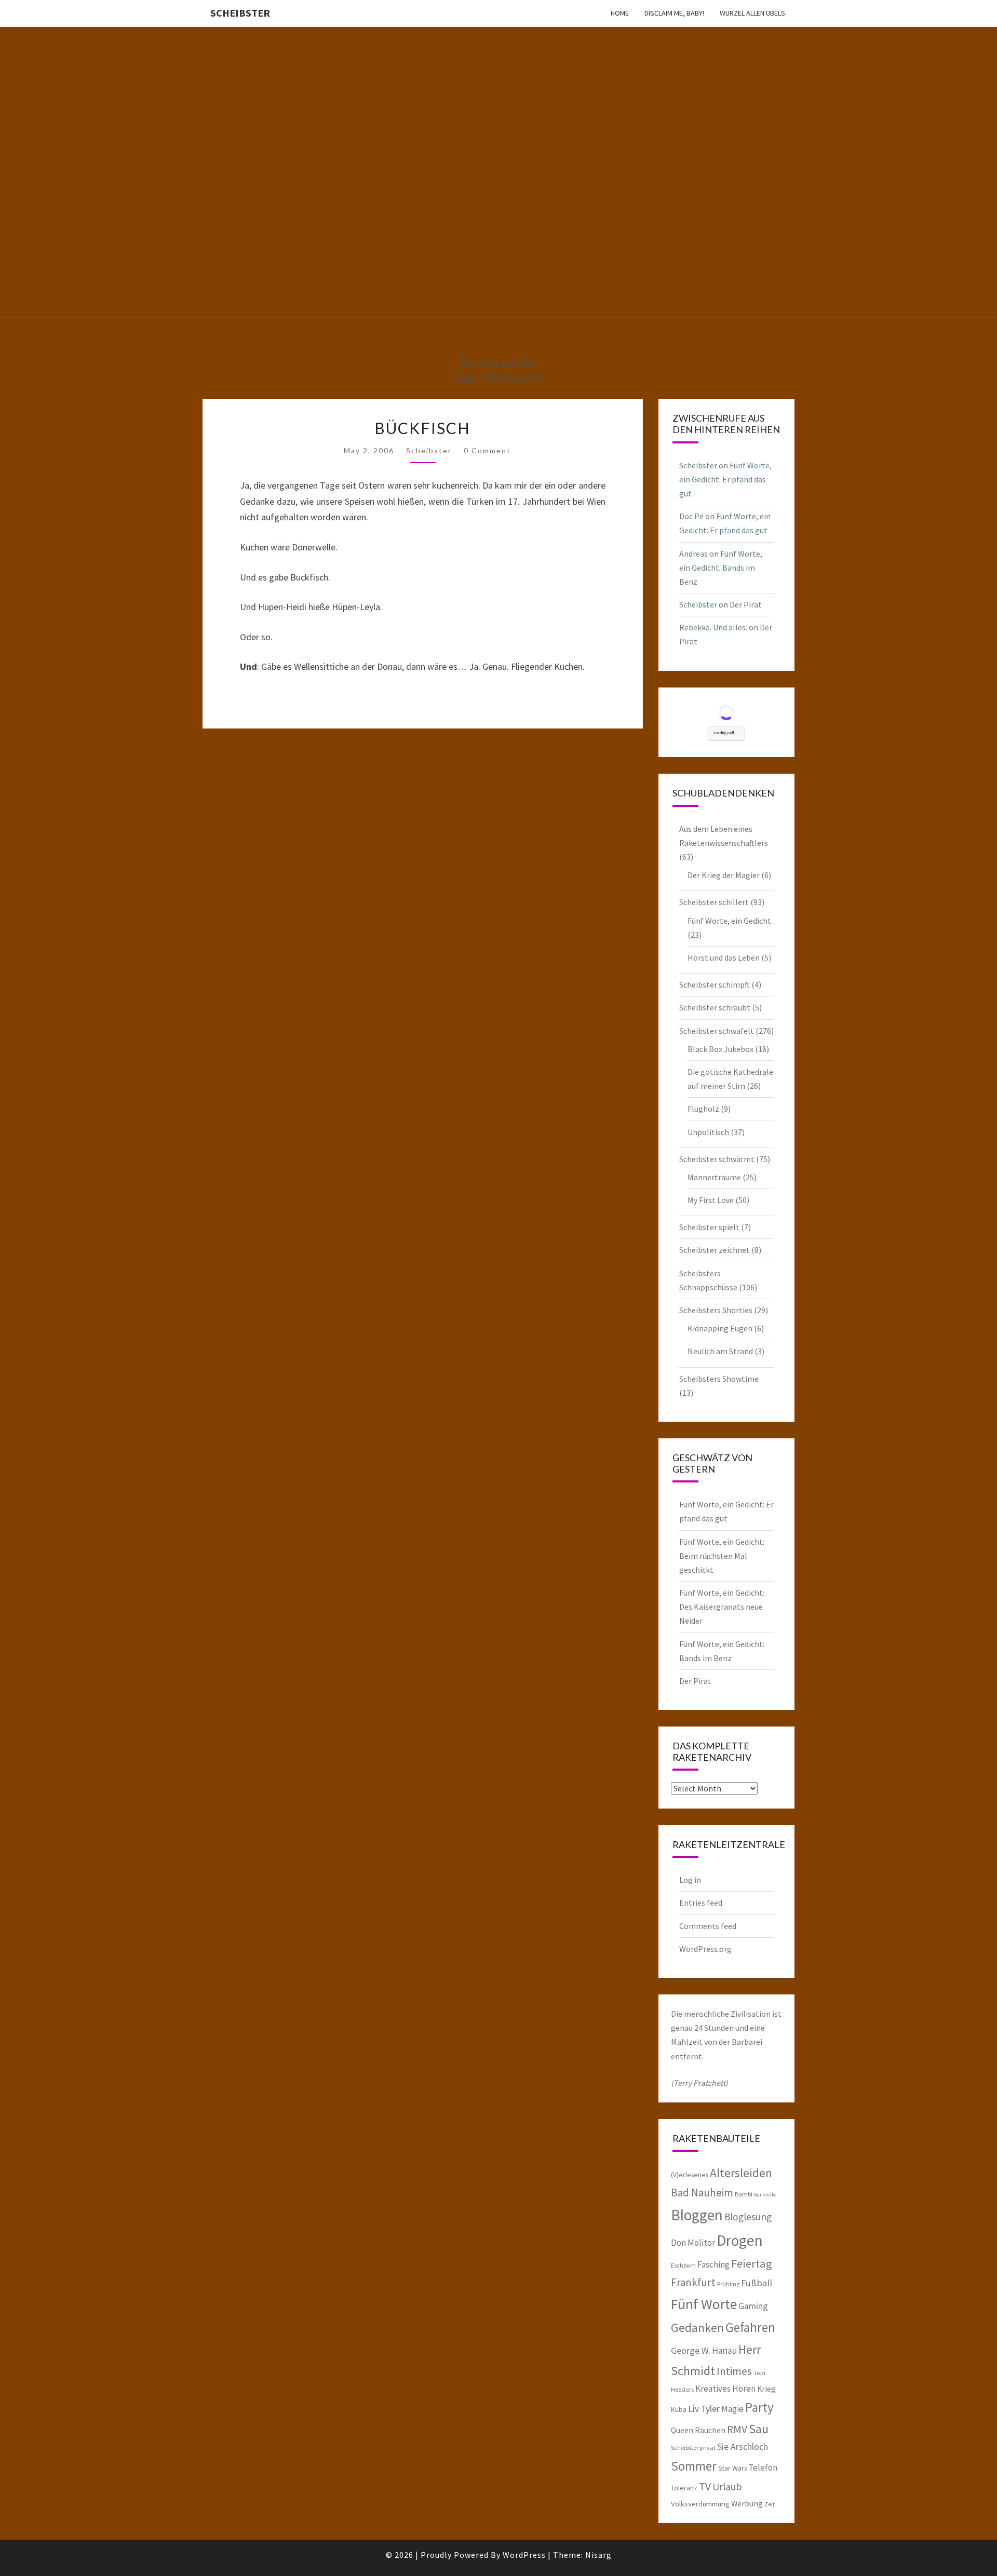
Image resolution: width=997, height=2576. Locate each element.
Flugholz (703, 1109)
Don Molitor (693, 2243)
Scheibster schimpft (715, 984)
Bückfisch (422, 428)
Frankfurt (693, 2282)
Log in (690, 1880)
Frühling (728, 2284)
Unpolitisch (708, 1132)
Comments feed (708, 1926)
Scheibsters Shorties (716, 1310)
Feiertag (752, 2263)
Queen (682, 2430)
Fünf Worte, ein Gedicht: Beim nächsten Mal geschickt (722, 1556)
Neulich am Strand (720, 1351)
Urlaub (727, 2486)
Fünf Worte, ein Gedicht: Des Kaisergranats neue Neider (722, 1607)
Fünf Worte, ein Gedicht (729, 921)
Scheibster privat (693, 2447)
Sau (759, 2429)
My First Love (711, 1200)
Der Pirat (746, 604)
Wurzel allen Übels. (753, 13)
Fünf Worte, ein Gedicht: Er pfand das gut (725, 479)
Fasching (713, 2264)
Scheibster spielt (709, 1227)
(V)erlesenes (690, 2175)
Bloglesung (748, 2217)
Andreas (693, 554)
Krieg (766, 2389)
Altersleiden (741, 2173)
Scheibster (240, 13)
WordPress (524, 2555)
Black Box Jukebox (720, 1049)
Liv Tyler (704, 2409)
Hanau (724, 2351)
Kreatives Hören (725, 2389)
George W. (691, 2351)
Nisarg (598, 2555)
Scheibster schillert (714, 902)
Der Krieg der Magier (724, 875)
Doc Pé (691, 516)
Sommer (694, 2466)
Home (620, 13)
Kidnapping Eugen (720, 1328)
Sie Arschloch (743, 2447)
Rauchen (710, 2430)
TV (705, 2486)
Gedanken (697, 2328)
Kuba (679, 2409)
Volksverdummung (700, 2504)
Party (759, 2407)
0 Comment (487, 450)
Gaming (753, 2306)
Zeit (770, 2504)
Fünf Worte (704, 2304)
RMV (737, 2429)
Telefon (763, 2467)
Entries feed (701, 1903)
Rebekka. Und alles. (713, 627)
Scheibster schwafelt (717, 1031)
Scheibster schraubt (715, 1007)
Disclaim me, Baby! (674, 13)
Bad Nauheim (702, 2193)
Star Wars (732, 2468)
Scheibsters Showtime (719, 1379)
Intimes (734, 2371)
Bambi (744, 2194)
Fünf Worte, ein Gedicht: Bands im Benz (721, 568)
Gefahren (750, 2327)
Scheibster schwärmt (717, 1159)
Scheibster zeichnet (715, 1250)
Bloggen (697, 2215)
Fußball (757, 2283)
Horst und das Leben (724, 957)
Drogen (740, 2240)
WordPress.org (705, 1949)
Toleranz (684, 2488)
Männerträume (714, 1177)
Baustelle (765, 2195)
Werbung (747, 2503)
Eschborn (683, 2265)
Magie (732, 2409)
